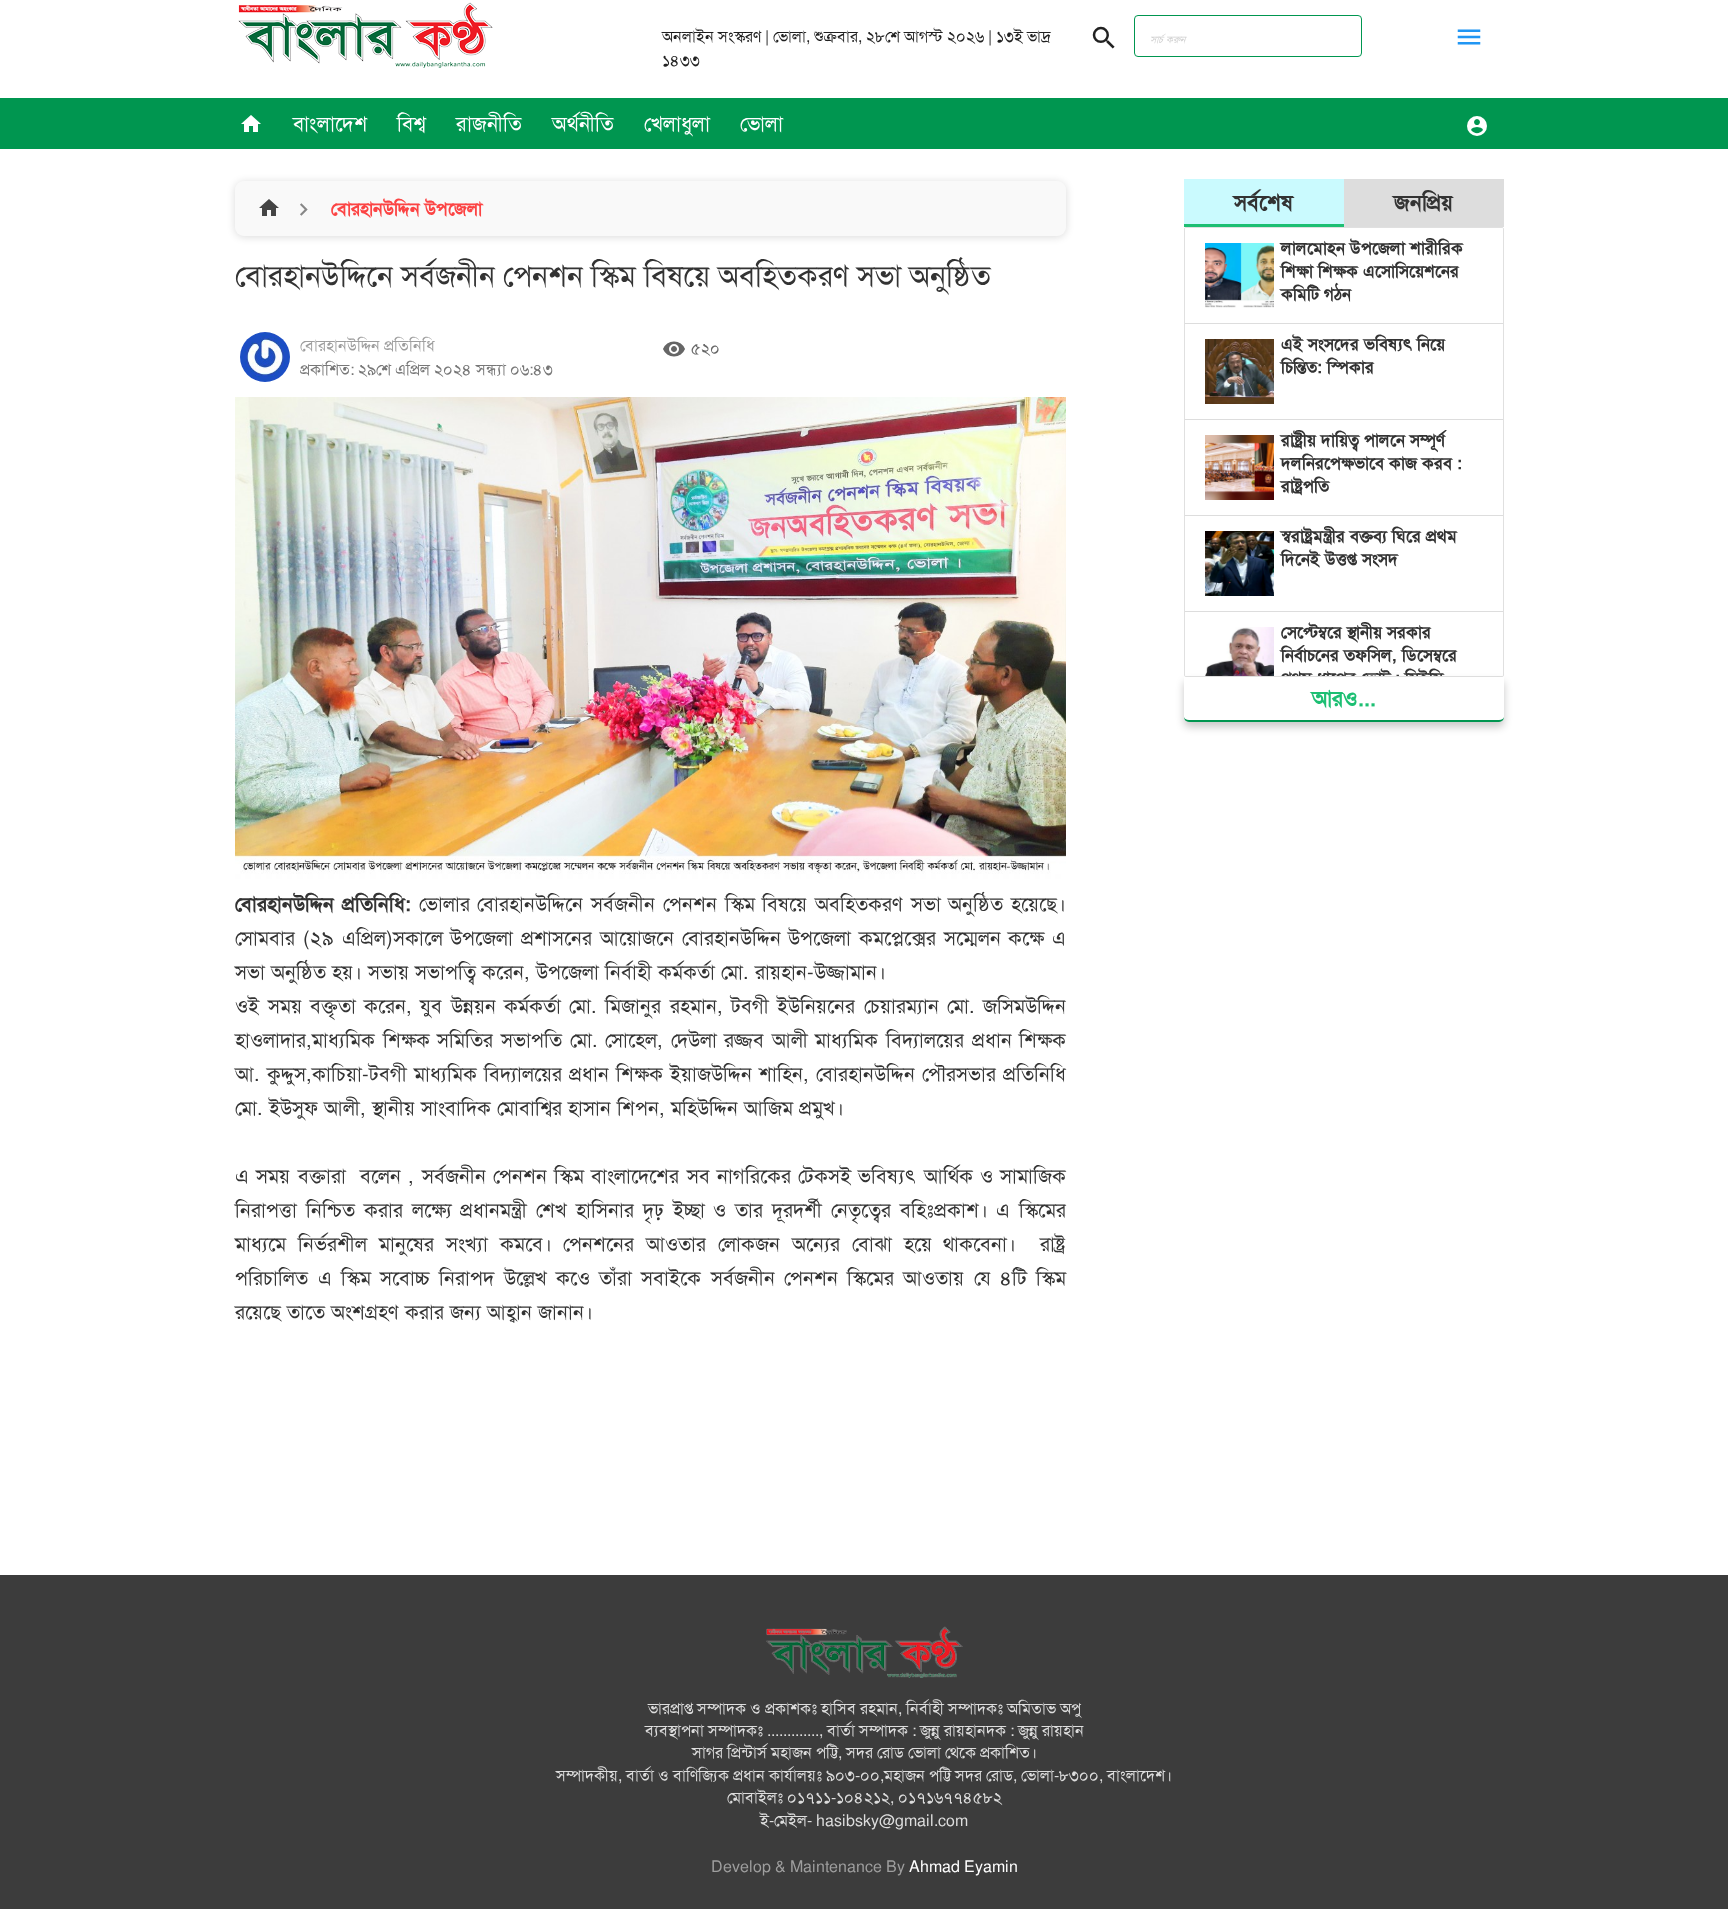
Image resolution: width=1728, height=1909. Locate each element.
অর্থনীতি (583, 124)
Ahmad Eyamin (963, 1867)
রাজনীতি (489, 124)
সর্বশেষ (1263, 202)
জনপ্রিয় (1423, 202)
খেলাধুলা (677, 124)
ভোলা (761, 124)
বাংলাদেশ (330, 124)
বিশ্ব (411, 124)
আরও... (1344, 698)
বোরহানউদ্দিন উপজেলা (404, 209)
